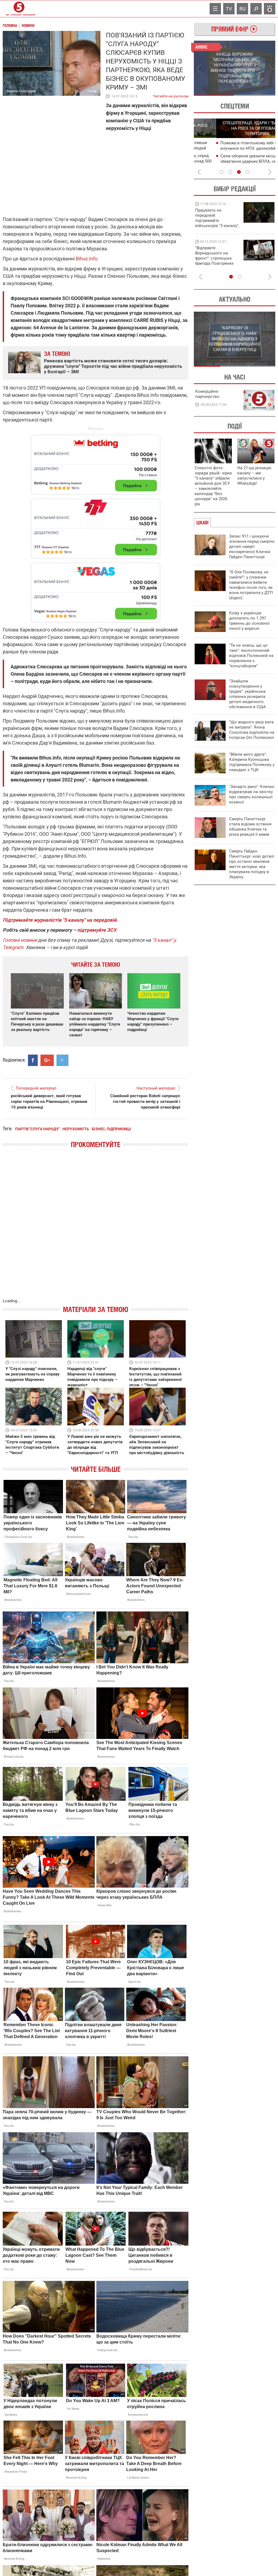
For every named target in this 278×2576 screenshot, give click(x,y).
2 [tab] (255, 95)
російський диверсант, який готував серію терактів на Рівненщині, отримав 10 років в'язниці (49, 1102)
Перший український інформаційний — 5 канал (19, 9)
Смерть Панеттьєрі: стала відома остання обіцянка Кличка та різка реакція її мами (250, 827)
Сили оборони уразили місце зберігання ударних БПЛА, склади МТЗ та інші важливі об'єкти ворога (236, 161)
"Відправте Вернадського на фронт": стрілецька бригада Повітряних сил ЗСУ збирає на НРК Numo (214, 261)
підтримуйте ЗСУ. (97, 930)
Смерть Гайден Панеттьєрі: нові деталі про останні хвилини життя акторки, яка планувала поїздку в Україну (252, 864)
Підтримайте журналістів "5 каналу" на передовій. (60, 920)
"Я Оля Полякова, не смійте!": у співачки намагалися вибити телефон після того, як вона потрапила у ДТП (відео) (251, 585)
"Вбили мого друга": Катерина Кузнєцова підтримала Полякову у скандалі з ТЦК (252, 762)
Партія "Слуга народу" (37, 1129)
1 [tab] (214, 95)
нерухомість (76, 1129)
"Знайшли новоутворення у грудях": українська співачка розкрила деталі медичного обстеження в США (247, 694)
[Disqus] (96, 1229)
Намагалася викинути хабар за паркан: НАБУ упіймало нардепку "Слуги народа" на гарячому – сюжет (95, 1024)
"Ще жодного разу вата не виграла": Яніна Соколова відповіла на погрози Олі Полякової (252, 730)
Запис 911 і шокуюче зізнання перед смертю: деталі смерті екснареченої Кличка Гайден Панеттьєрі (252, 547)
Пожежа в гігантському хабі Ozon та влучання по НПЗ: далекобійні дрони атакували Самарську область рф (234, 148)
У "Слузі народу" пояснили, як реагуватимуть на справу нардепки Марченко (33, 1374)
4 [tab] (248, 172)
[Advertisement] (96, 526)
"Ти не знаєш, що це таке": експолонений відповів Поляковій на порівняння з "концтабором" (251, 656)
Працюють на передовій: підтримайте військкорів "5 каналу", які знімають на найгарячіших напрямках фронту (217, 226)
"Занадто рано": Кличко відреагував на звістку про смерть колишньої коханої (252, 794)
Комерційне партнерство (207, 394)
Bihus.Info (87, 259)
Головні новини (20, 940)
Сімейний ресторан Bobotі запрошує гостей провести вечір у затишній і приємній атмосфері (145, 1102)
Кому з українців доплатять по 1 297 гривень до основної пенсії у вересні (249, 621)
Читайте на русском (171, 95)
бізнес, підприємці (111, 1129)
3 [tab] (239, 172)
